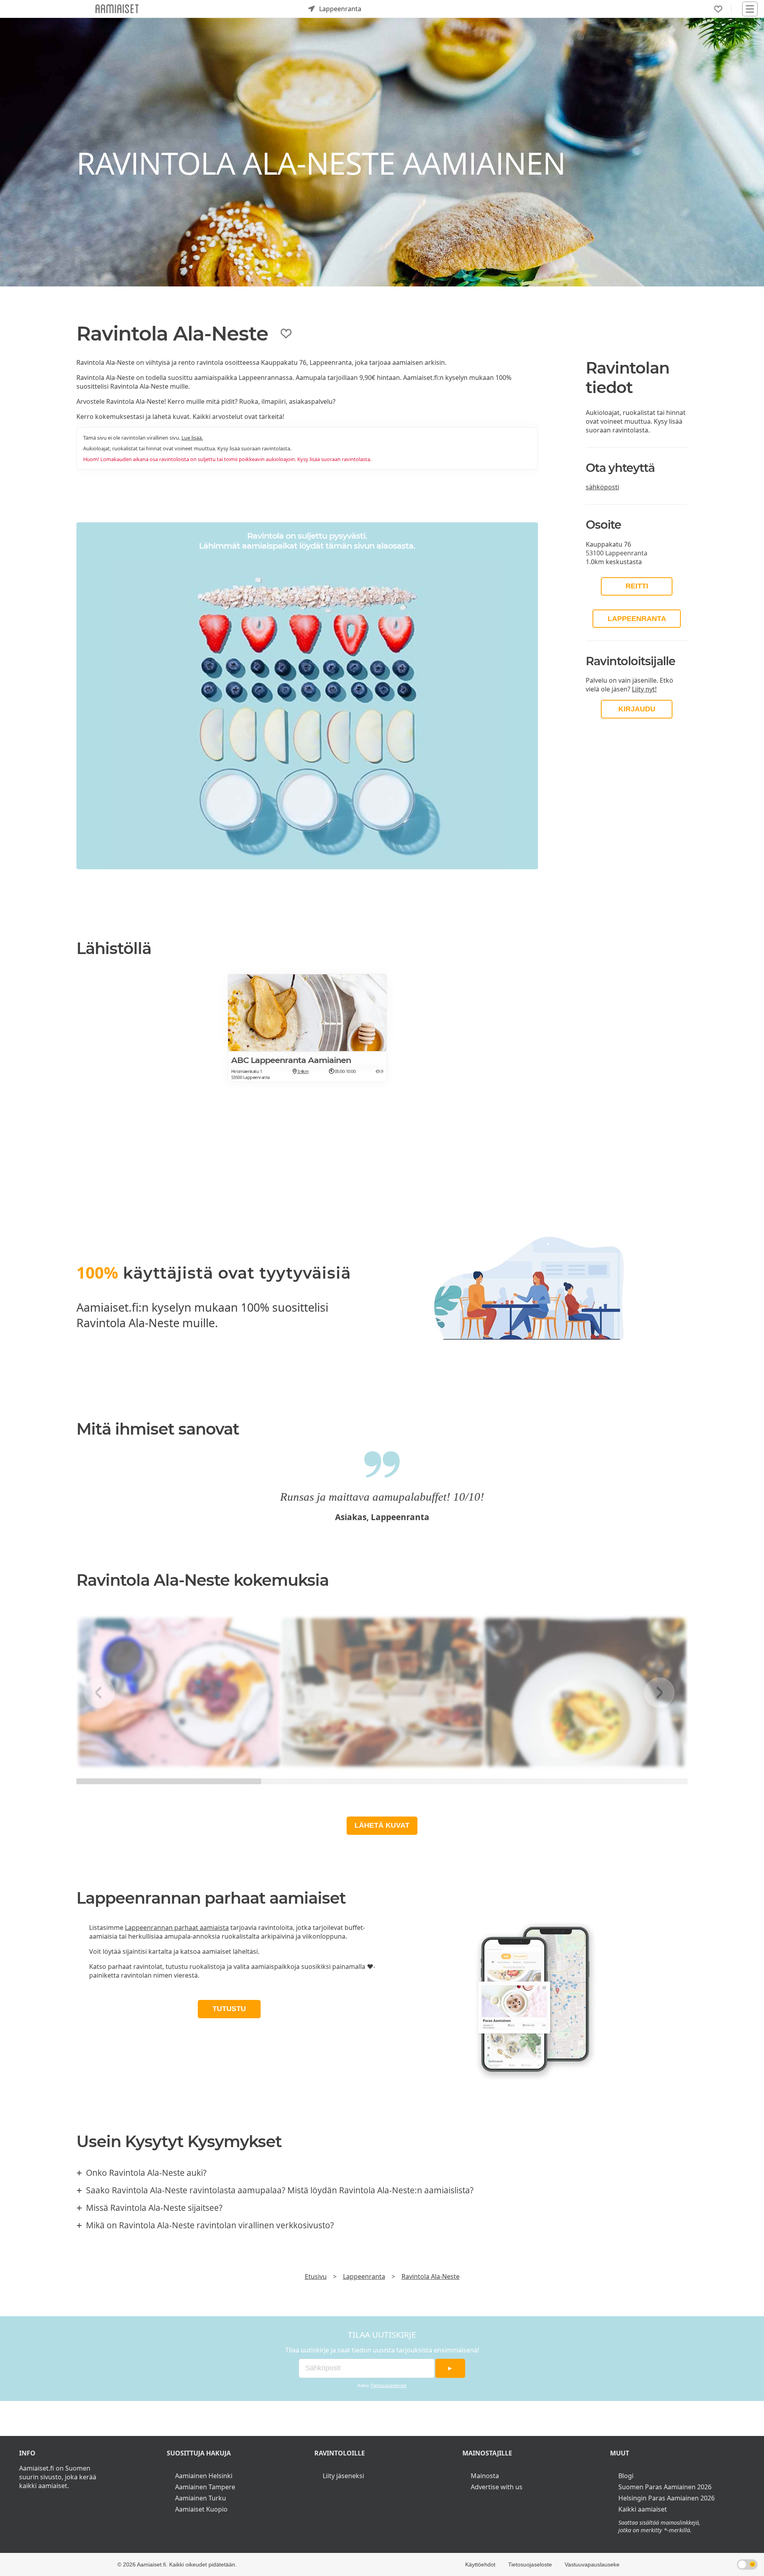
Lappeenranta (637, 619)
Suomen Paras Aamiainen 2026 (665, 2487)
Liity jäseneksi (343, 2476)
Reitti (637, 586)
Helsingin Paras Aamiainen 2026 (667, 2498)
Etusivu (316, 2276)
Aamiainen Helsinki (204, 2476)
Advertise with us (497, 2487)
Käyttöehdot (480, 2564)
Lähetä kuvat (382, 1825)
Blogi (626, 2476)
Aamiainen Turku (201, 2498)
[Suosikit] (718, 9)
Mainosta (485, 2476)
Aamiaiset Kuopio (201, 2509)
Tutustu (229, 2009)
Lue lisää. (192, 438)
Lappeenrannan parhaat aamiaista (177, 1928)
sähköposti (602, 487)
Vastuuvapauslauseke (592, 2564)
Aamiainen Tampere (205, 2487)
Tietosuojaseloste (388, 2385)
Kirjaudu (637, 709)
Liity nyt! (644, 689)
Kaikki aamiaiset (643, 2509)
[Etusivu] (117, 9)
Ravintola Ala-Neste (431, 2276)
